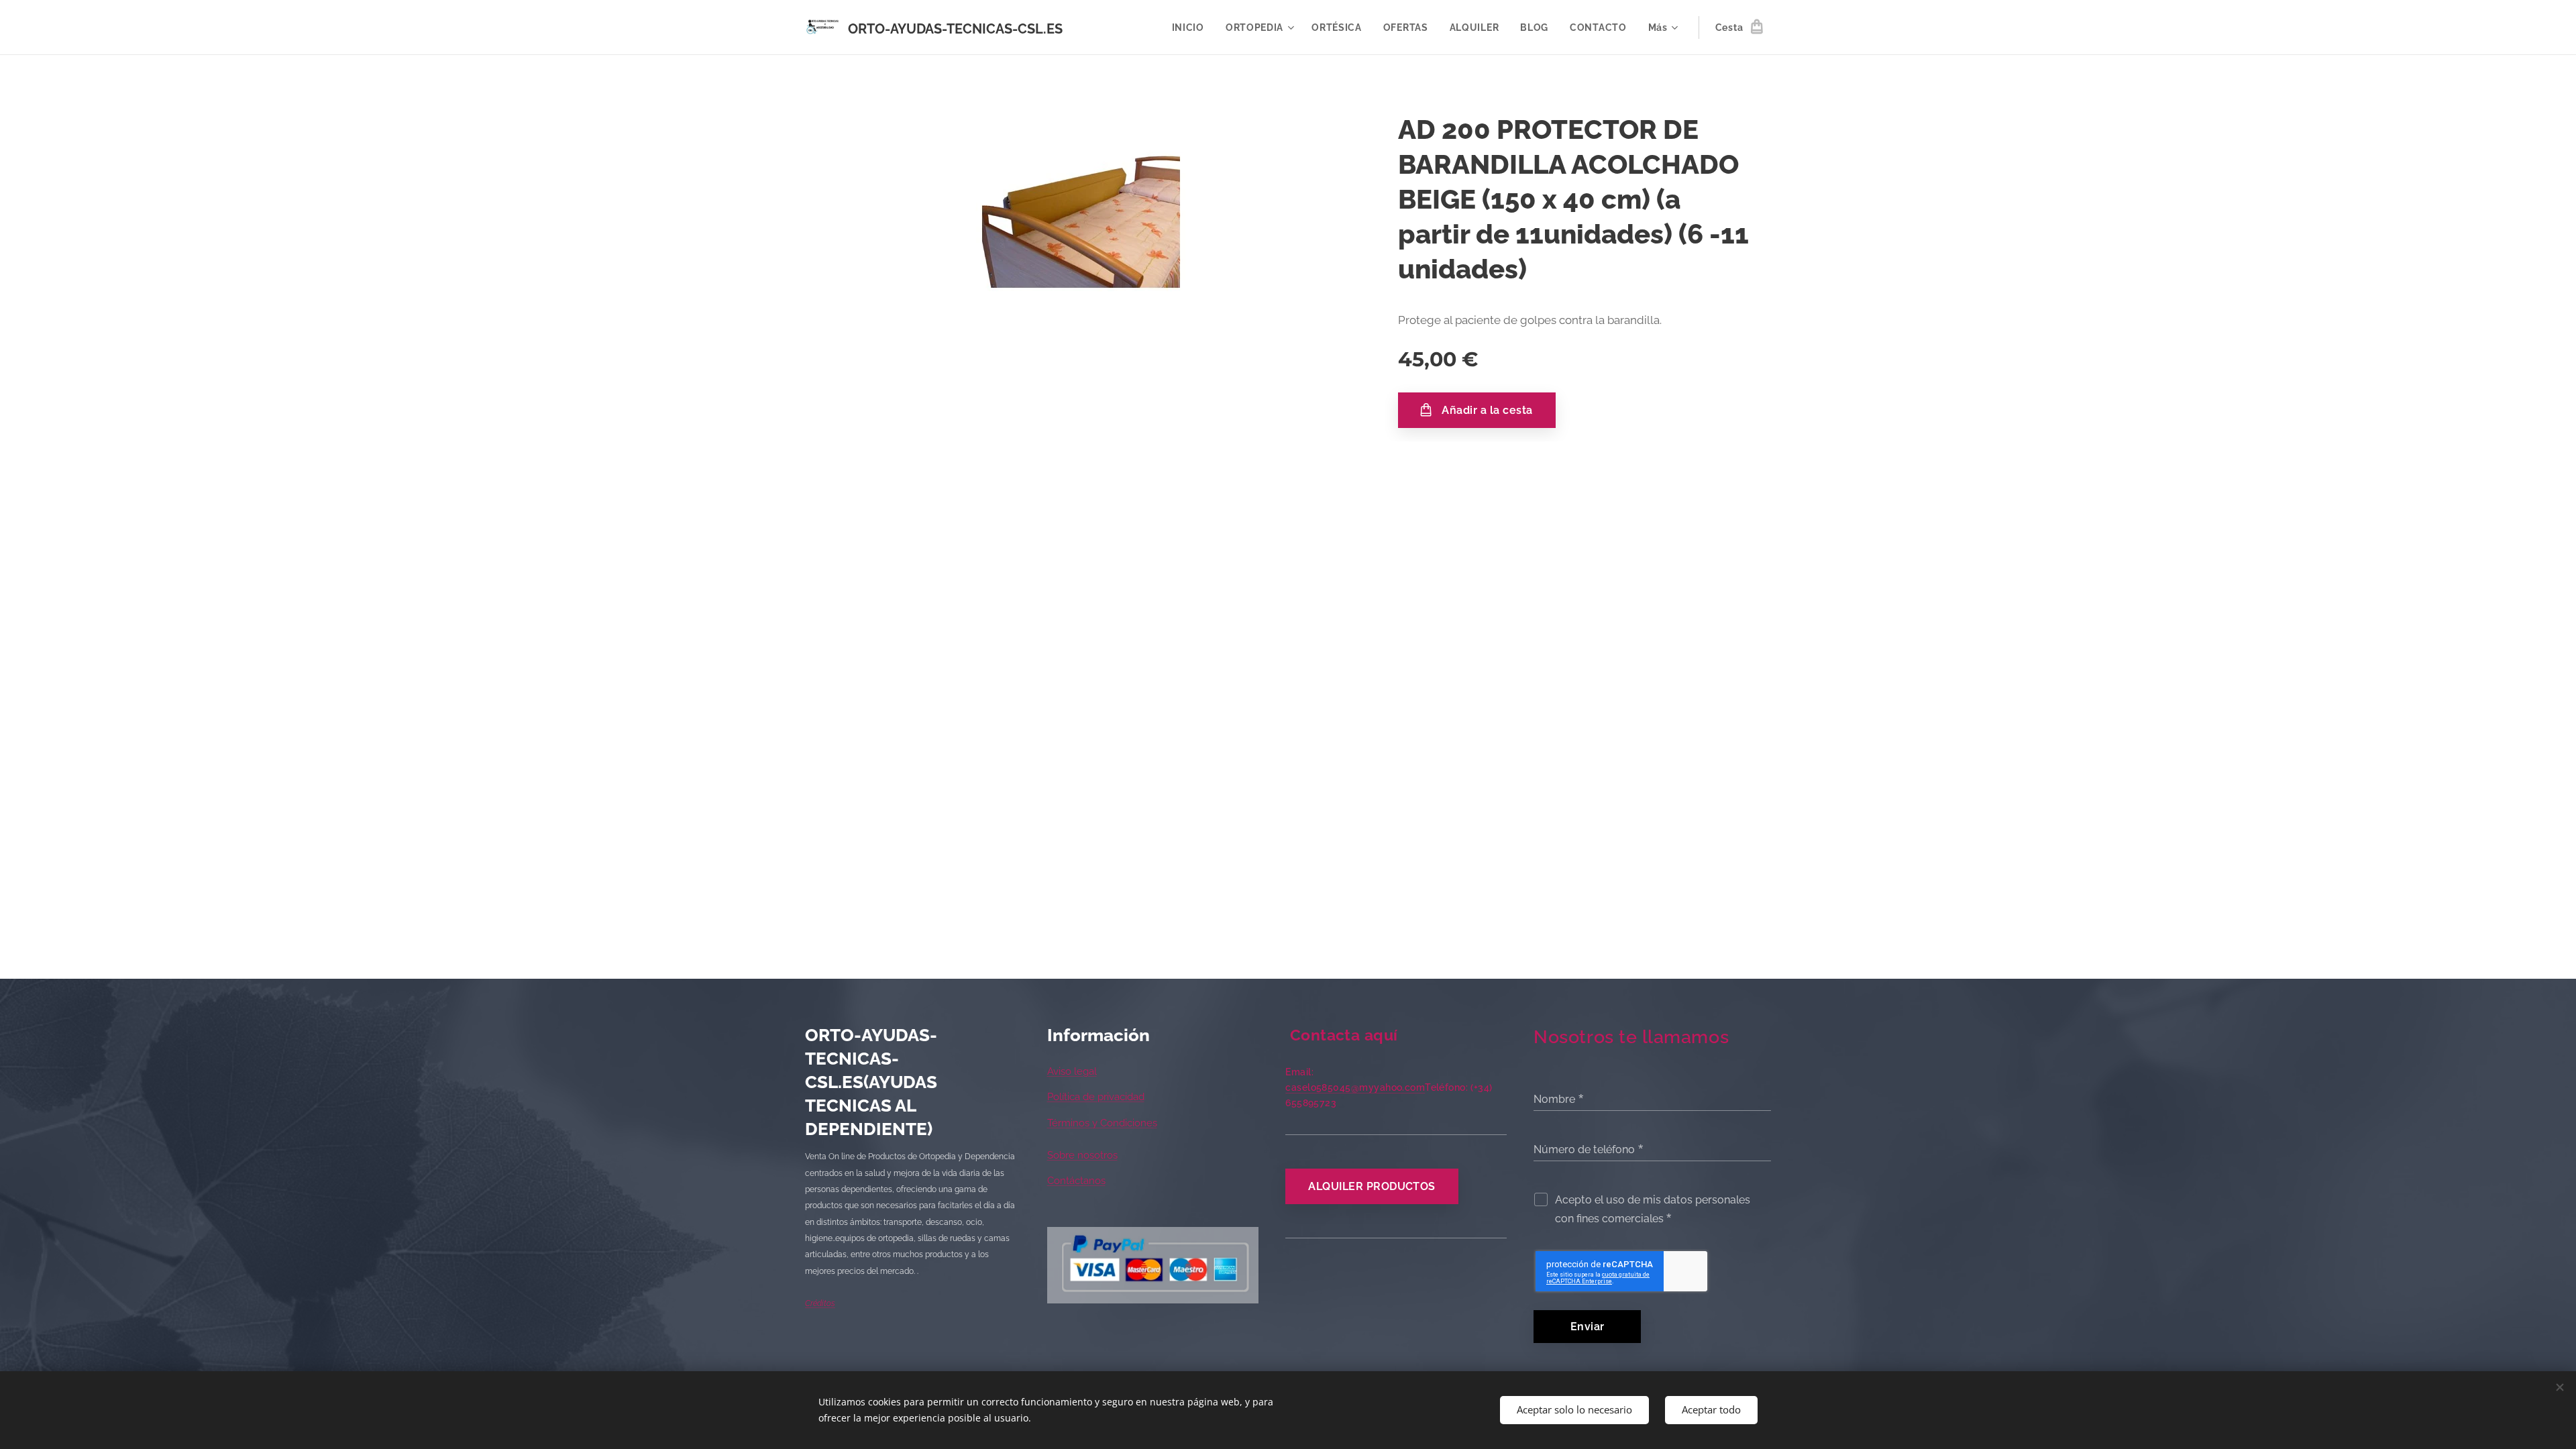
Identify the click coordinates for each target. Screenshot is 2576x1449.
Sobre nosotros (1082, 1155)
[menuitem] (1192, 28)
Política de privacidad (1096, 1097)
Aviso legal (1072, 1071)
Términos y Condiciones (1102, 1123)
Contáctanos (1076, 1181)
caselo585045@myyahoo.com (1355, 1087)
